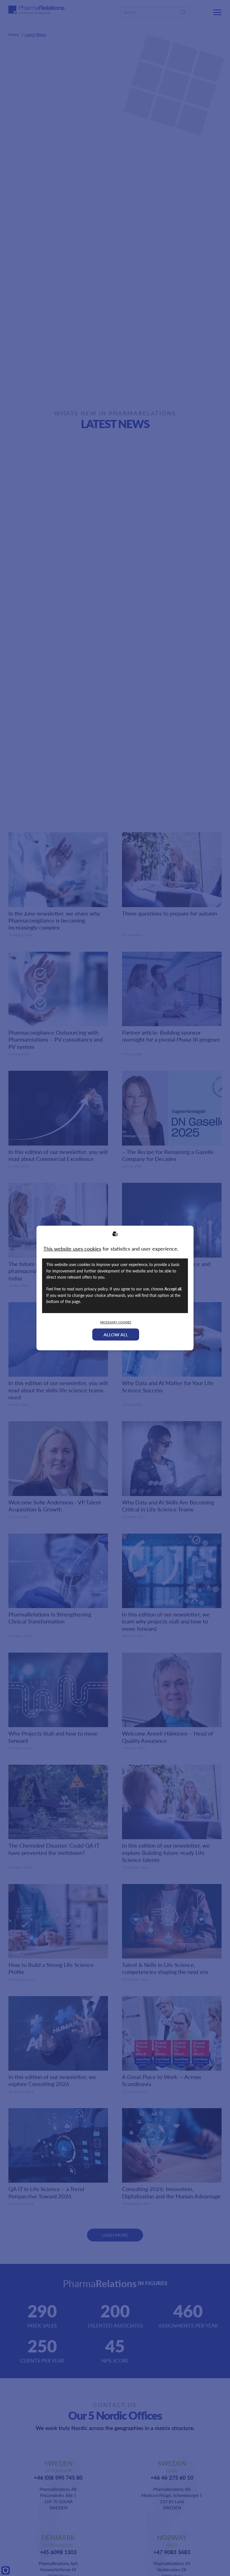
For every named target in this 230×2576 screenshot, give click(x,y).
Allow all (116, 1335)
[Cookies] (6, 2570)
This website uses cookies (72, 1248)
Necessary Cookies (116, 1322)
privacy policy (96, 1289)
